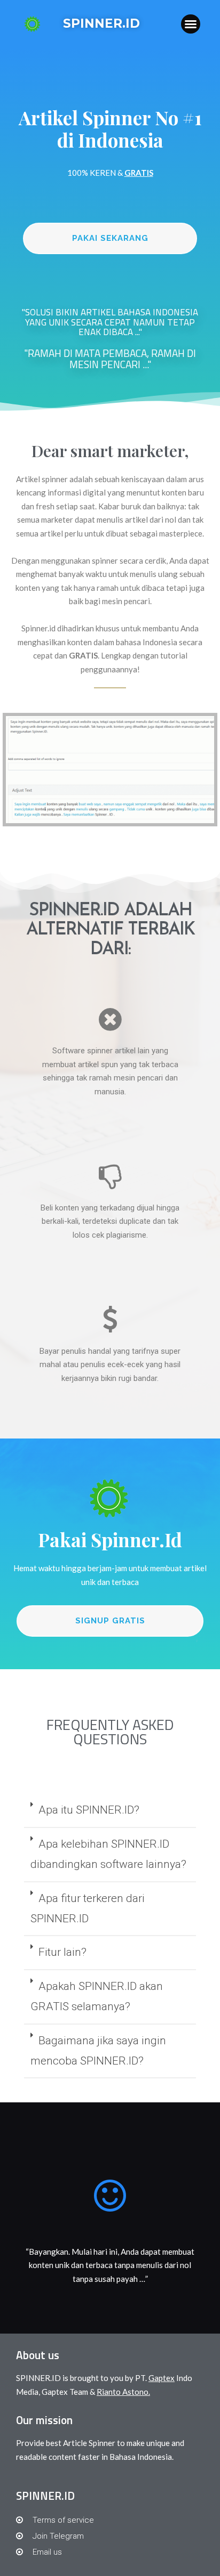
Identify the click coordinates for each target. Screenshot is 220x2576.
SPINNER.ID (101, 23)
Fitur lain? (62, 1952)
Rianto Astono (123, 2392)
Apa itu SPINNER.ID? (89, 1810)
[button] (191, 24)
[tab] (110, 1811)
